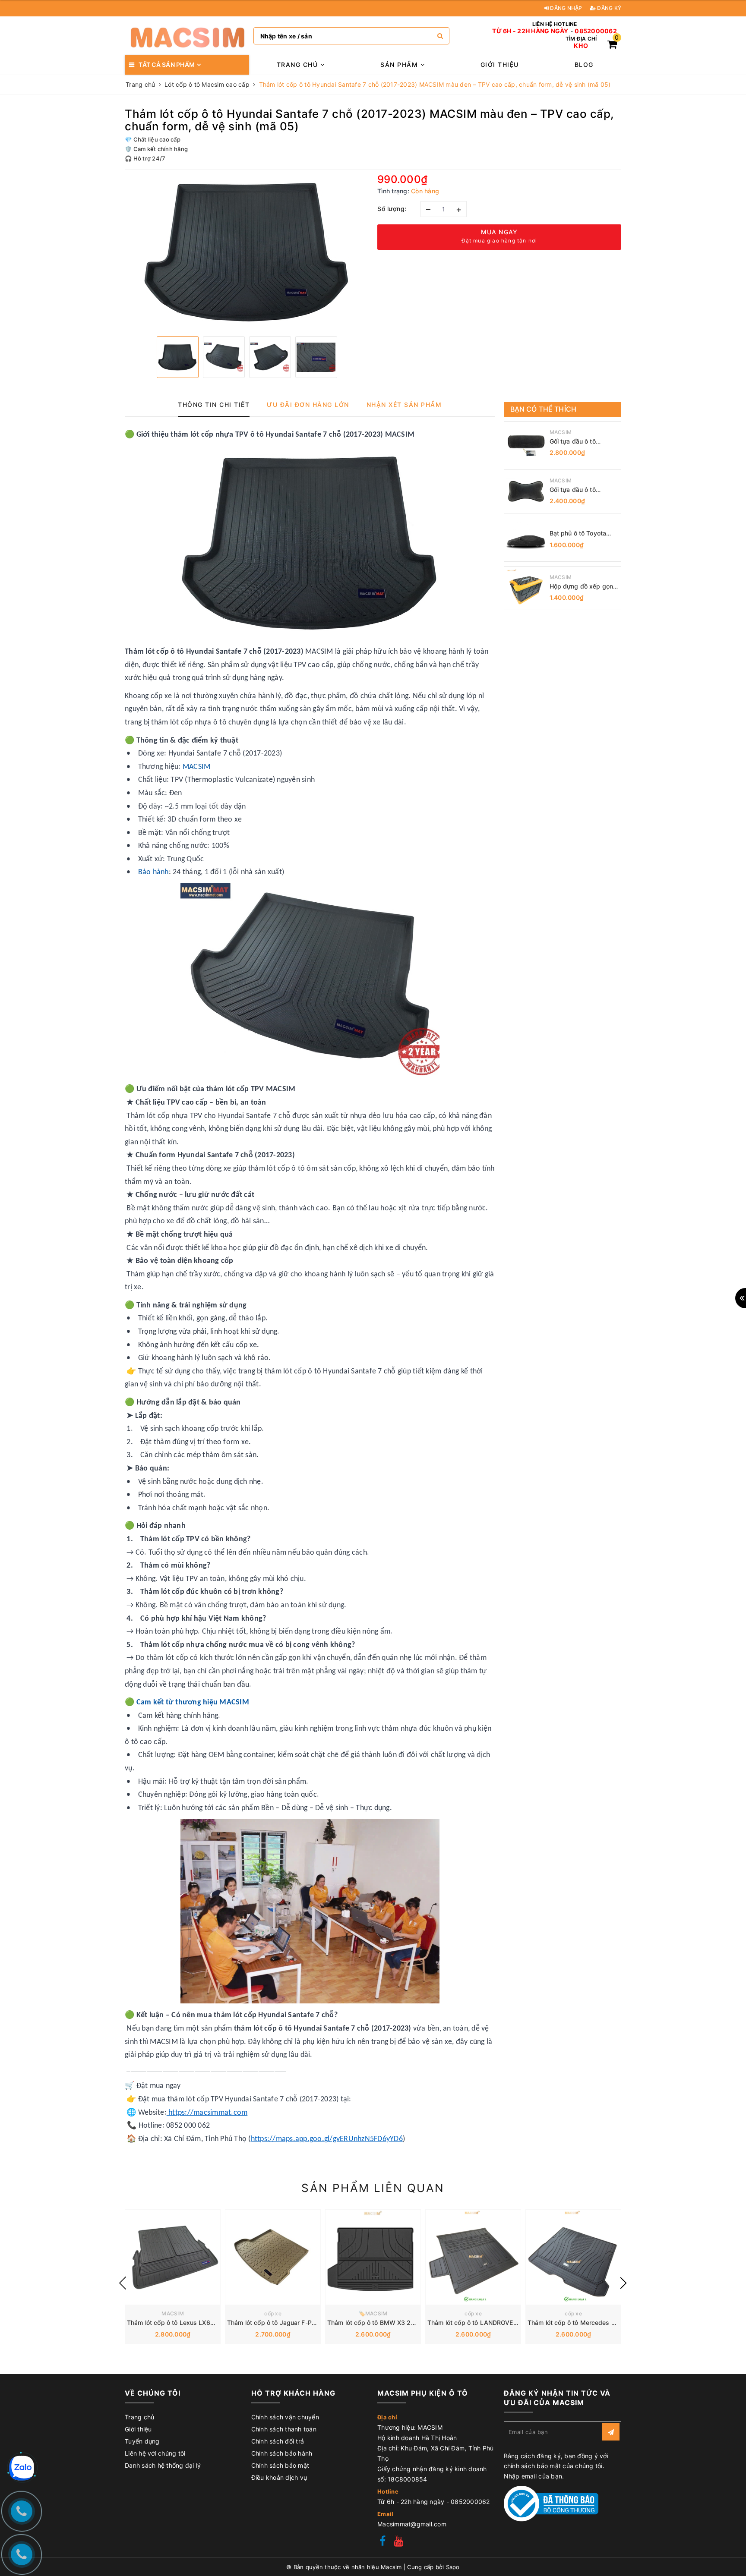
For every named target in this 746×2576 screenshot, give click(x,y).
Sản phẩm (400, 65)
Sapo (453, 2567)
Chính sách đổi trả (278, 2441)
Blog (584, 65)
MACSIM (197, 767)
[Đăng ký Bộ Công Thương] (551, 2503)
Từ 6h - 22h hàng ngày (530, 31)
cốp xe (273, 2313)
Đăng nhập (566, 8)
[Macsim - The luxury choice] (187, 36)
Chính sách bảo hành (282, 2453)
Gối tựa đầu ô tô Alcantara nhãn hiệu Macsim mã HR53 (578, 442)
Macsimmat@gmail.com (412, 2524)
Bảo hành (153, 872)
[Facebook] (382, 2542)
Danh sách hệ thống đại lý (163, 2465)
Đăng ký (608, 8)
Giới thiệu (500, 65)
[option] (247, 252)
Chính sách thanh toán (284, 2429)
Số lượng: (392, 209)
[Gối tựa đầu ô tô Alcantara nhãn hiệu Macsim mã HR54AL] (526, 491)
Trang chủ (299, 65)
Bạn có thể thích (544, 409)
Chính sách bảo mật (280, 2465)
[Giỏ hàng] (612, 46)
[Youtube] (399, 2542)
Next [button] (623, 2283)
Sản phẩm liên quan (373, 2188)
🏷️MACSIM (373, 2313)
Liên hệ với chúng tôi (155, 2453)
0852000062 (596, 31)
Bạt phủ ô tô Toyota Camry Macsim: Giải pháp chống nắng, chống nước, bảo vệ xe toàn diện (583, 534)
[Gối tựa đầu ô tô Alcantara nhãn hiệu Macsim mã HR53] (526, 443)
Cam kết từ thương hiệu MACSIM (193, 1702)
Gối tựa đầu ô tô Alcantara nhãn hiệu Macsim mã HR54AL (579, 490)
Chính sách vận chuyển (285, 2417)
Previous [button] (123, 2283)
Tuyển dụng (142, 2441)
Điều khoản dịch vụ (279, 2477)
